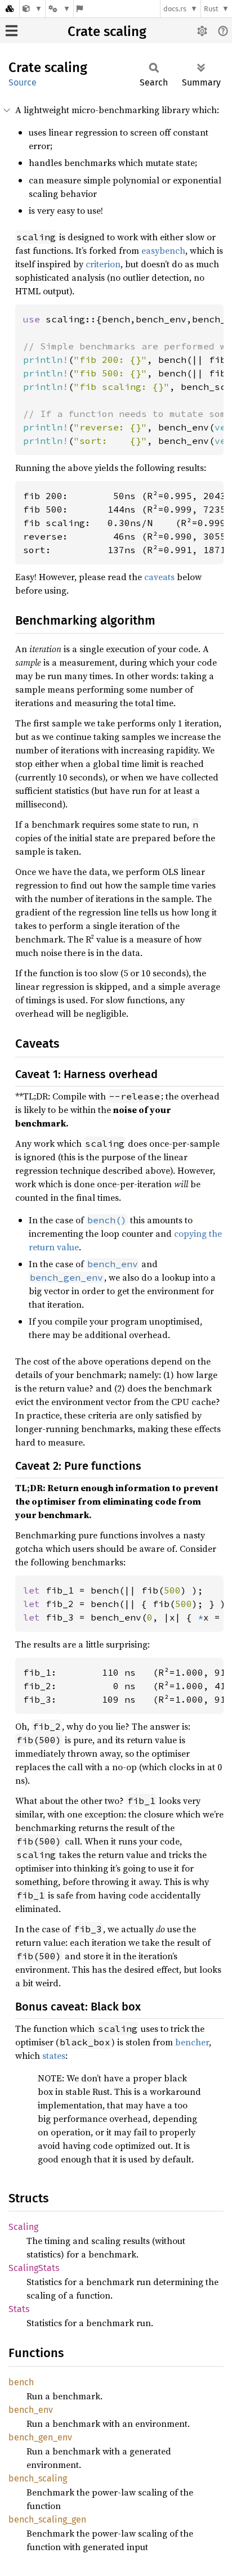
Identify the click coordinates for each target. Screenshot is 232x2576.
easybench (163, 250)
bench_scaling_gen (47, 2519)
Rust (211, 9)
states (54, 2056)
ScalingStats (34, 2268)
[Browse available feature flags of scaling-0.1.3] (80, 9)
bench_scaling (38, 2478)
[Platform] (59, 9)
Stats (19, 2309)
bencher (192, 2042)
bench (21, 2382)
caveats (159, 577)
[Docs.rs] (10, 9)
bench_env (31, 2410)
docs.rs (175, 9)
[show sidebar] (12, 31)
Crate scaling (107, 32)
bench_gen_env (40, 2437)
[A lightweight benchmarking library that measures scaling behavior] (32, 9)
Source (23, 82)
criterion (103, 264)
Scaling (23, 2227)
